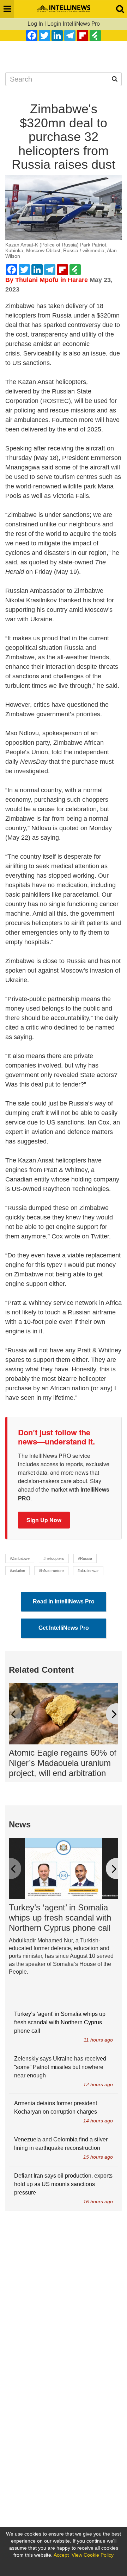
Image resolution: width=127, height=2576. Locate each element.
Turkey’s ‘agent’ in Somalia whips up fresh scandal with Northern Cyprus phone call (60, 1918)
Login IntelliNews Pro (74, 24)
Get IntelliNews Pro (64, 1628)
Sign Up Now (44, 1520)
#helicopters (54, 1558)
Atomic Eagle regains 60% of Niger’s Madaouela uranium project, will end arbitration (63, 1763)
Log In (35, 24)
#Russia (85, 1558)
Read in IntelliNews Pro (64, 1601)
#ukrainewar (88, 1571)
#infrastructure (51, 1571)
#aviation (17, 1571)
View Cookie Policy (93, 2555)
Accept (61, 2555)
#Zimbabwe (20, 1558)
